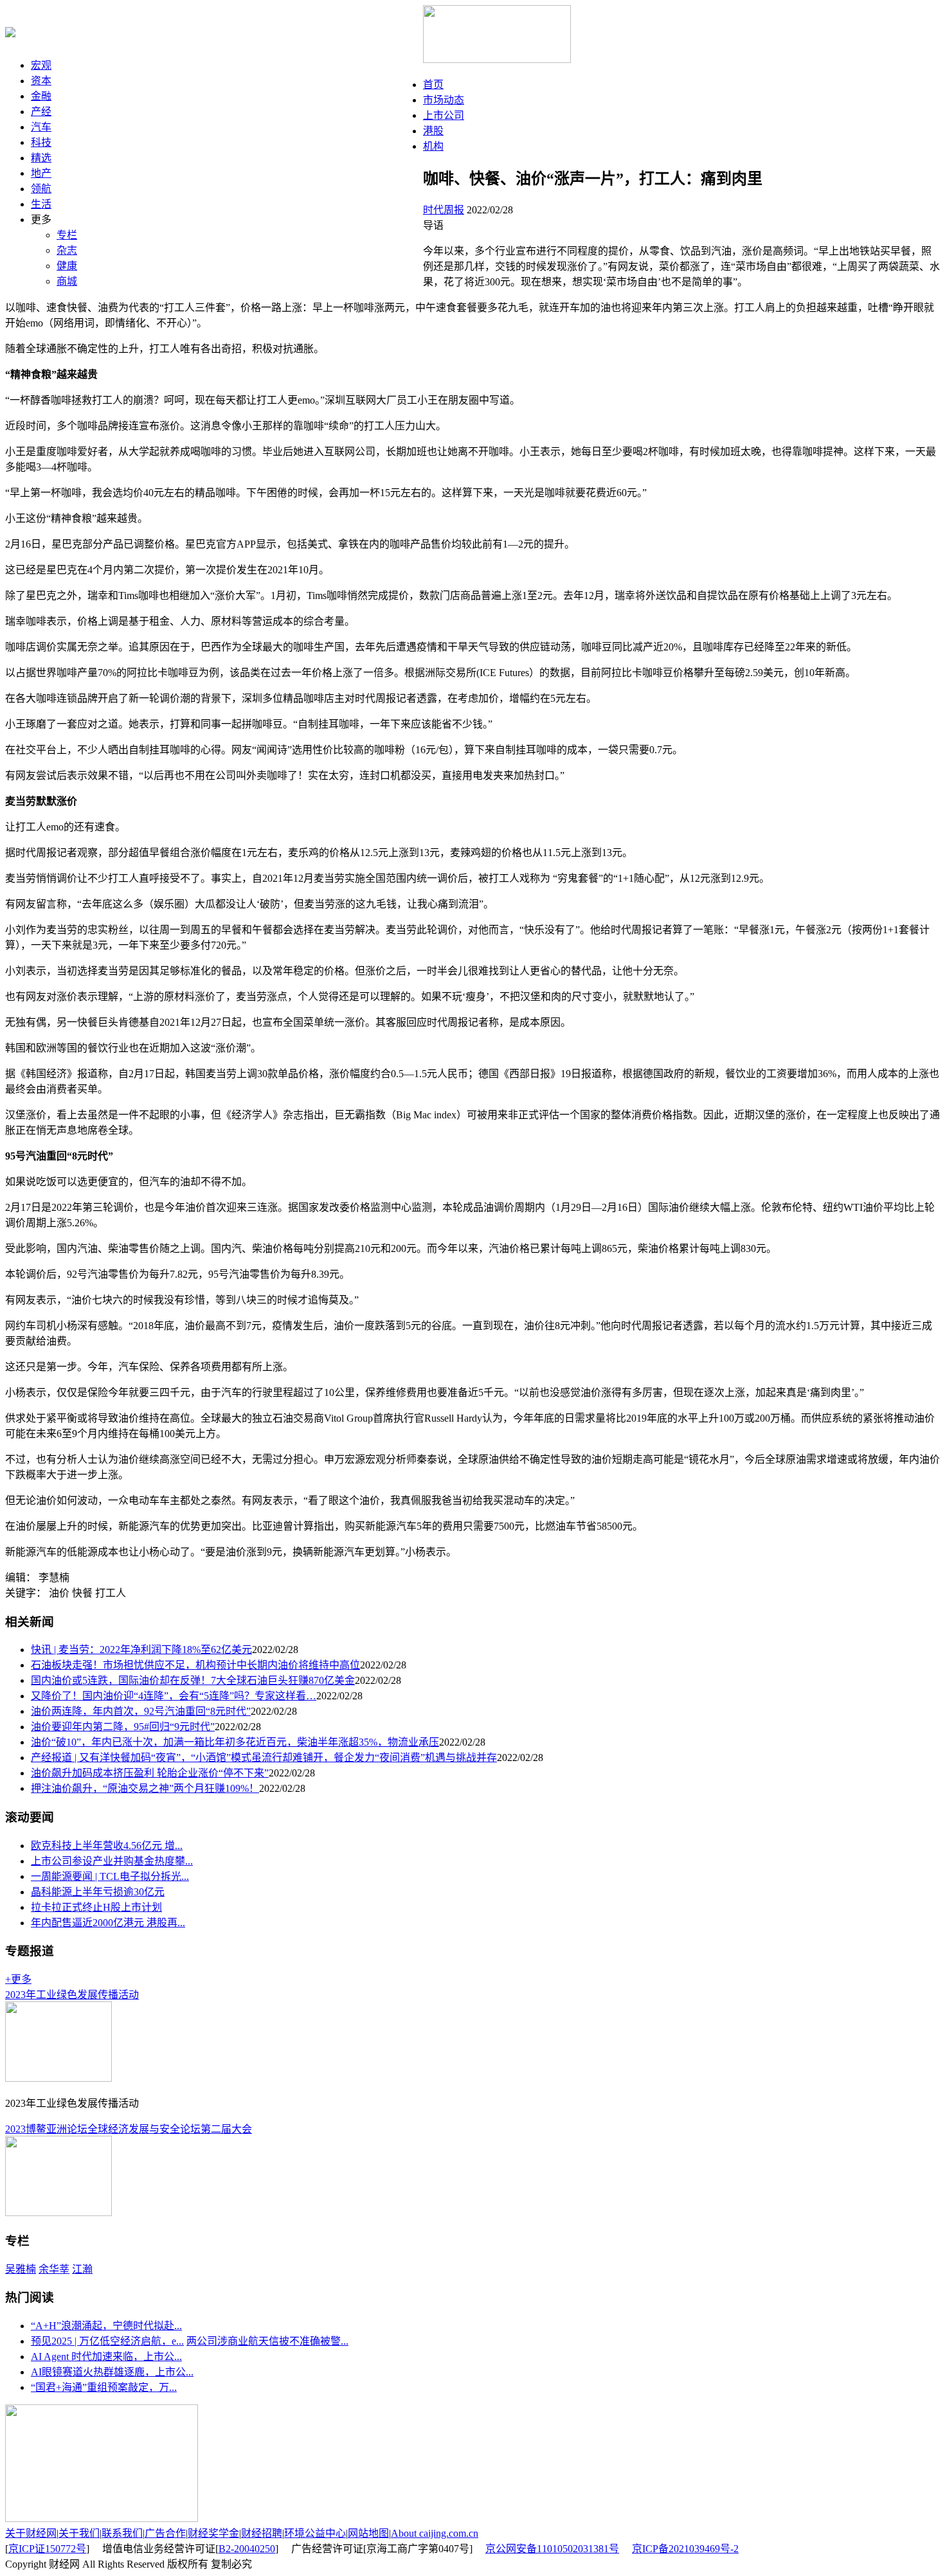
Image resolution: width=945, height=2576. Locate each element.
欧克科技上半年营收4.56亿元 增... (107, 1846)
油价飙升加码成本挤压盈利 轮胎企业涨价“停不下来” (150, 1773)
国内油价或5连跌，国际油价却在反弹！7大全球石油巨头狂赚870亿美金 (193, 1680)
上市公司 (444, 115)
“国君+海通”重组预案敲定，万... (104, 2387)
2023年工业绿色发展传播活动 (72, 1995)
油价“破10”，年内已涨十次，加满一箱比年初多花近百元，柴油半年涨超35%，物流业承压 (235, 1742)
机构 (433, 146)
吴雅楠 (21, 2269)
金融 (41, 96)
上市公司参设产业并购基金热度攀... (112, 1861)
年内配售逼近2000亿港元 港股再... (108, 1923)
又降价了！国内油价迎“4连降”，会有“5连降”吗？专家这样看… (174, 1696)
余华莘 (54, 2269)
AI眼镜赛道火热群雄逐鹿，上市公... (112, 2372)
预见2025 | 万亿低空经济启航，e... (107, 2341)
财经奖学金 (213, 2533)
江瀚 (82, 2269)
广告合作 (165, 2533)
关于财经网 (31, 2533)
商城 (67, 281)
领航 (41, 189)
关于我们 (79, 2533)
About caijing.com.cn (435, 2533)
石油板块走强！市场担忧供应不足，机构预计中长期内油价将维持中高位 (195, 1665)
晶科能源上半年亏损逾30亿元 (98, 1892)
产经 (41, 112)
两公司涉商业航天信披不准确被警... (267, 2341)
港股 (433, 131)
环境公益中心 (315, 2533)
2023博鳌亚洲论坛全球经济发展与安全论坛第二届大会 (129, 2129)
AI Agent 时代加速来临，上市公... (106, 2357)
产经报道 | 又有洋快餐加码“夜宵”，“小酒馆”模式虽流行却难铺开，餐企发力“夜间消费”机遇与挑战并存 (264, 1758)
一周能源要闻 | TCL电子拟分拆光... (110, 1876)
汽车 (41, 127)
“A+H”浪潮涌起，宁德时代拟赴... (106, 2326)
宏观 (41, 65)
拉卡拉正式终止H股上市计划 (96, 1907)
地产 (41, 173)
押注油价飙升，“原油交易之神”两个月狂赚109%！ (145, 1788)
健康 (67, 266)
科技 (41, 142)
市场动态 (444, 100)
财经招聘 (262, 2533)
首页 (433, 85)
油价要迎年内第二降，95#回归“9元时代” (123, 1727)
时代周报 (444, 210)
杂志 (67, 250)
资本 (41, 81)
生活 (41, 204)
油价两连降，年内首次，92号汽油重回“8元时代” (141, 1711)
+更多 (18, 1979)
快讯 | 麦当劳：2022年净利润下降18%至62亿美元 (141, 1650)
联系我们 (122, 2533)
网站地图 (368, 2533)
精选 (41, 158)
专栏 (67, 235)
